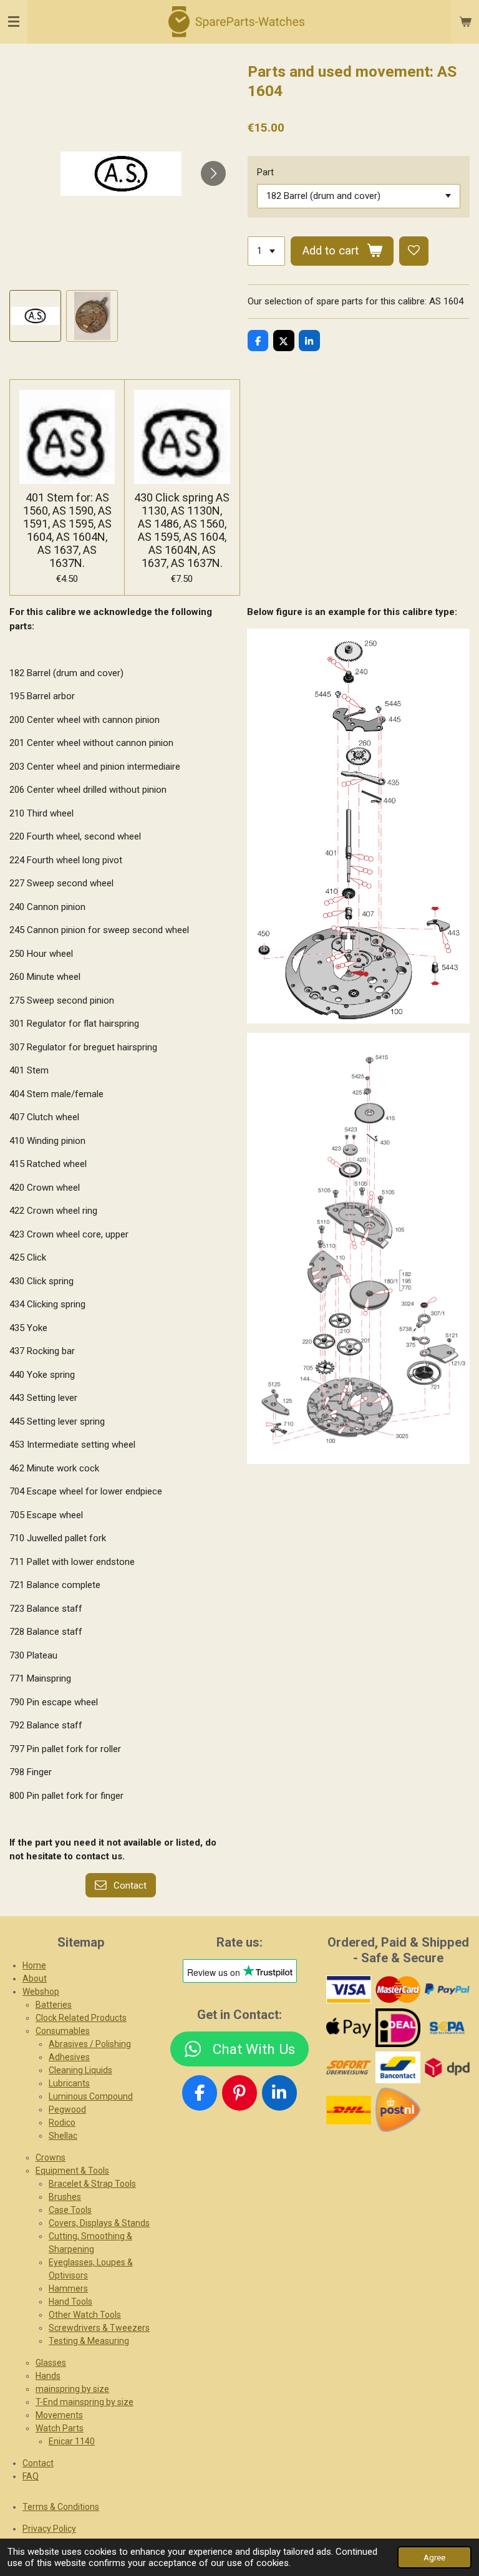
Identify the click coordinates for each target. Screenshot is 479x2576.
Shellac (63, 2136)
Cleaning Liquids (80, 2070)
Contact (38, 2463)
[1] (266, 251)
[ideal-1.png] (398, 2028)
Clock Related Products (81, 2018)
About (35, 1978)
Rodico (62, 2123)
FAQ (31, 2476)
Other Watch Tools (85, 2315)
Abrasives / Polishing (90, 2044)
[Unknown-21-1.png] (398, 2068)
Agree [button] (434, 2557)
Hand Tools (70, 2302)
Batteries (54, 2005)
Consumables (63, 2031)
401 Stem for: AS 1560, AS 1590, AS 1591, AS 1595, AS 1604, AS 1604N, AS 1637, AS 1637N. (67, 530)
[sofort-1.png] (349, 2068)
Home (34, 1965)
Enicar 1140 (72, 2441)
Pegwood (67, 2109)
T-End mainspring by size (85, 2402)
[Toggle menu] (14, 22)
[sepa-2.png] (447, 2028)
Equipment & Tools (72, 2171)
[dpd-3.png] (447, 2068)
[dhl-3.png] (349, 2110)
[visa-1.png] (349, 1989)
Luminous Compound (91, 2096)
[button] (35, 316)
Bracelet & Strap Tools (92, 2184)
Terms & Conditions (61, 2507)
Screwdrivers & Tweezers (99, 2328)
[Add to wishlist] (414, 251)
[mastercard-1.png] (398, 1989)
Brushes (65, 2197)
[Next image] (213, 173)
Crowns (51, 2157)
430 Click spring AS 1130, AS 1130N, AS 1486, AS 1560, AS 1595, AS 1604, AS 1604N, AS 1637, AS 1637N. (182, 530)
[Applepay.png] (349, 2028)
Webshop (41, 1992)
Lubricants (69, 2083)
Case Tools (70, 2210)
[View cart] (465, 22)
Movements (59, 2415)
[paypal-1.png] (447, 1989)
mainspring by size (72, 2389)
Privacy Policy (49, 2529)
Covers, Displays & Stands (99, 2223)
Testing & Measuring (89, 2341)
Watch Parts (60, 2428)
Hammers (68, 2288)
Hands (48, 2376)
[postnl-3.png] (398, 2110)
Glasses (51, 2363)
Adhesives (69, 2057)
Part (265, 172)
